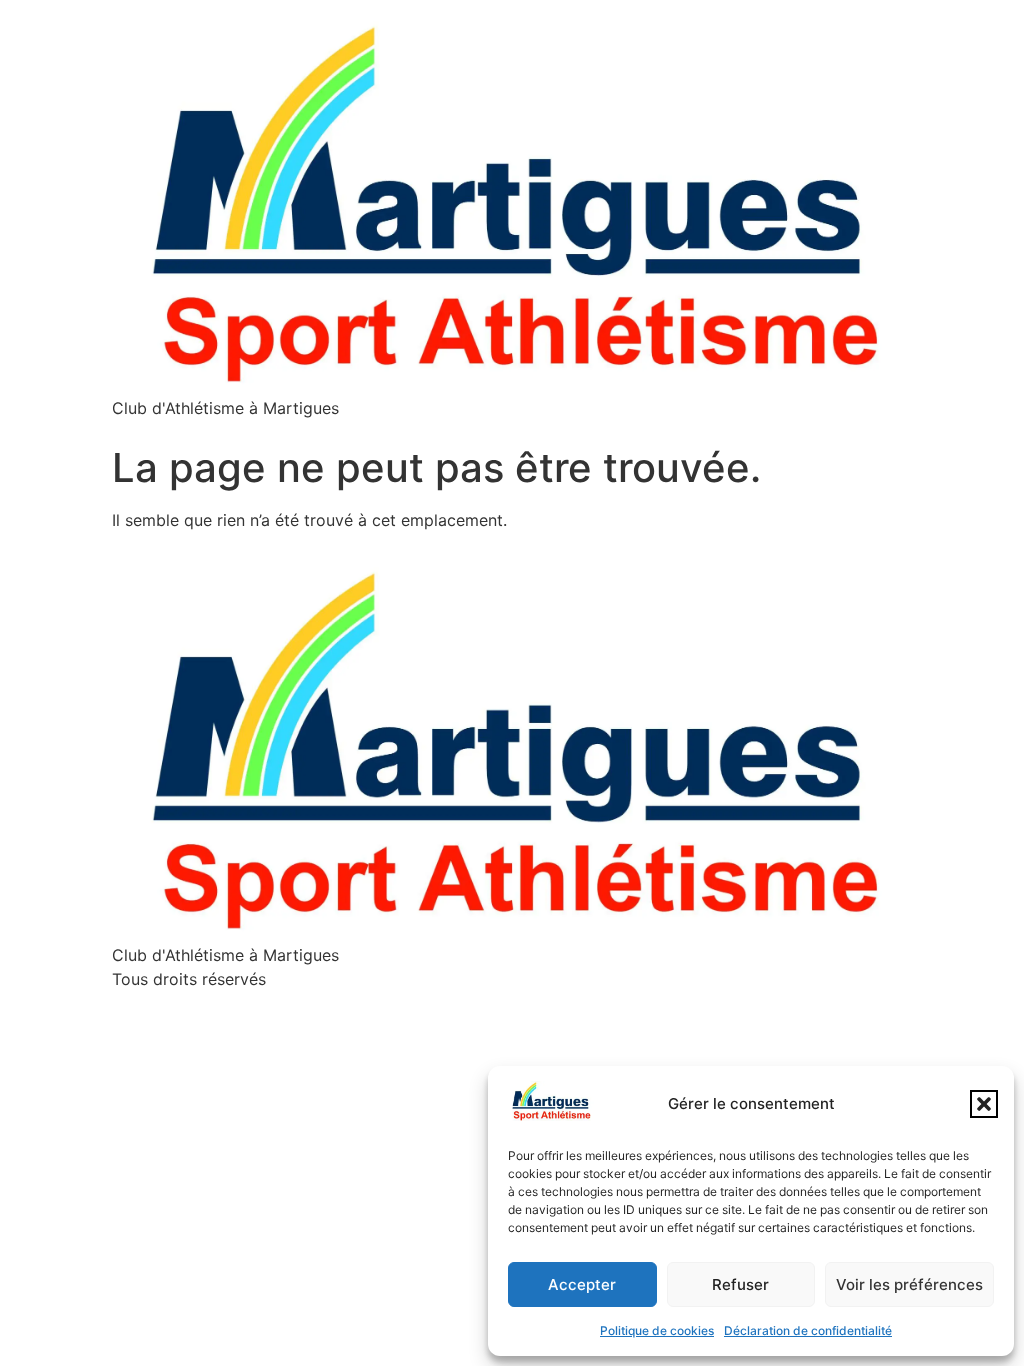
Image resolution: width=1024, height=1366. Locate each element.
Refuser (740, 1284)
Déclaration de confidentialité (808, 1330)
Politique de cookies (657, 1330)
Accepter (582, 1284)
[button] (984, 1104)
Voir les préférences (909, 1284)
